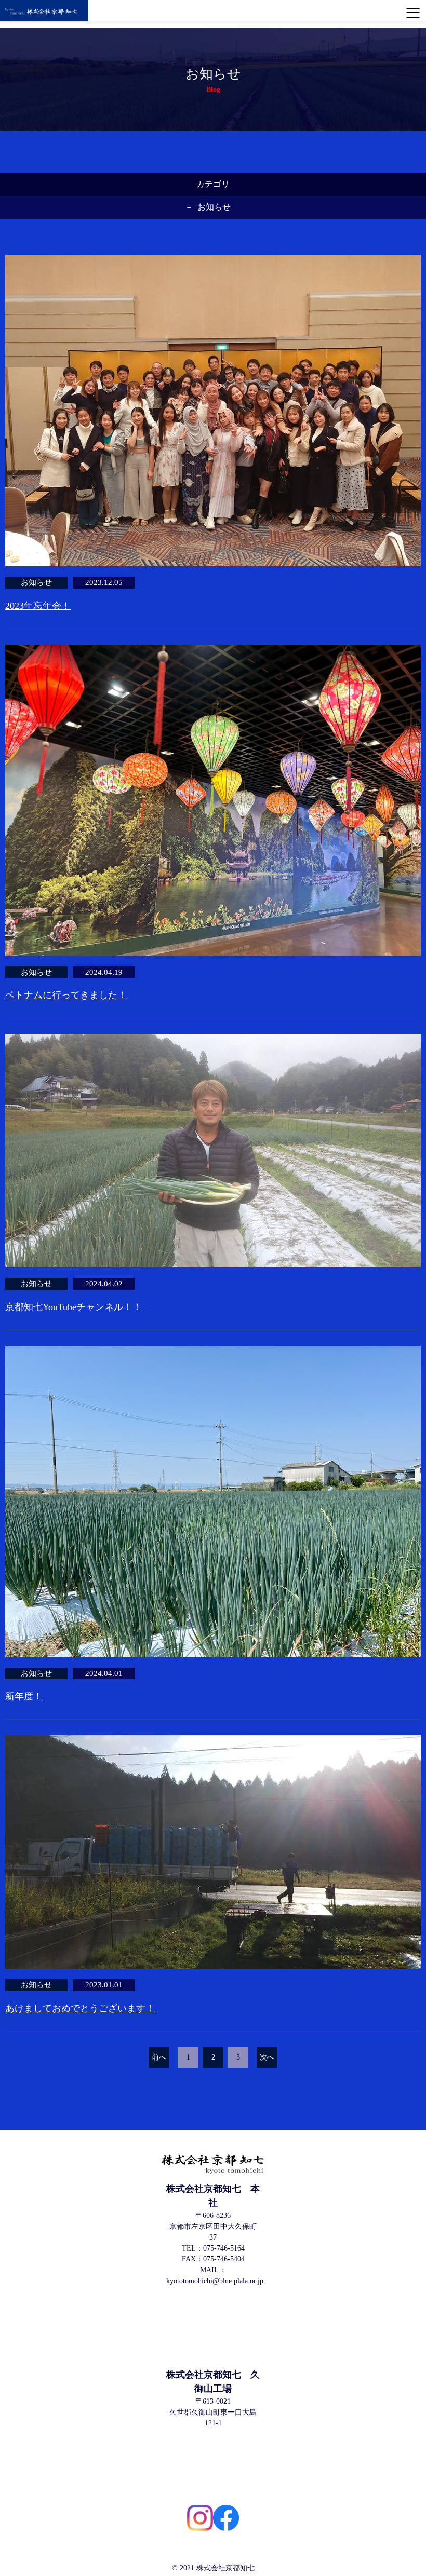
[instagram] (200, 2518)
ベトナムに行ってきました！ (66, 995)
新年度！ (24, 1696)
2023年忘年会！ (38, 606)
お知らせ (214, 207)
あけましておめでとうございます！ (80, 2008)
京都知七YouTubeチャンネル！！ (74, 1307)
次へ (267, 2057)
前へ (159, 2057)
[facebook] (226, 2518)
